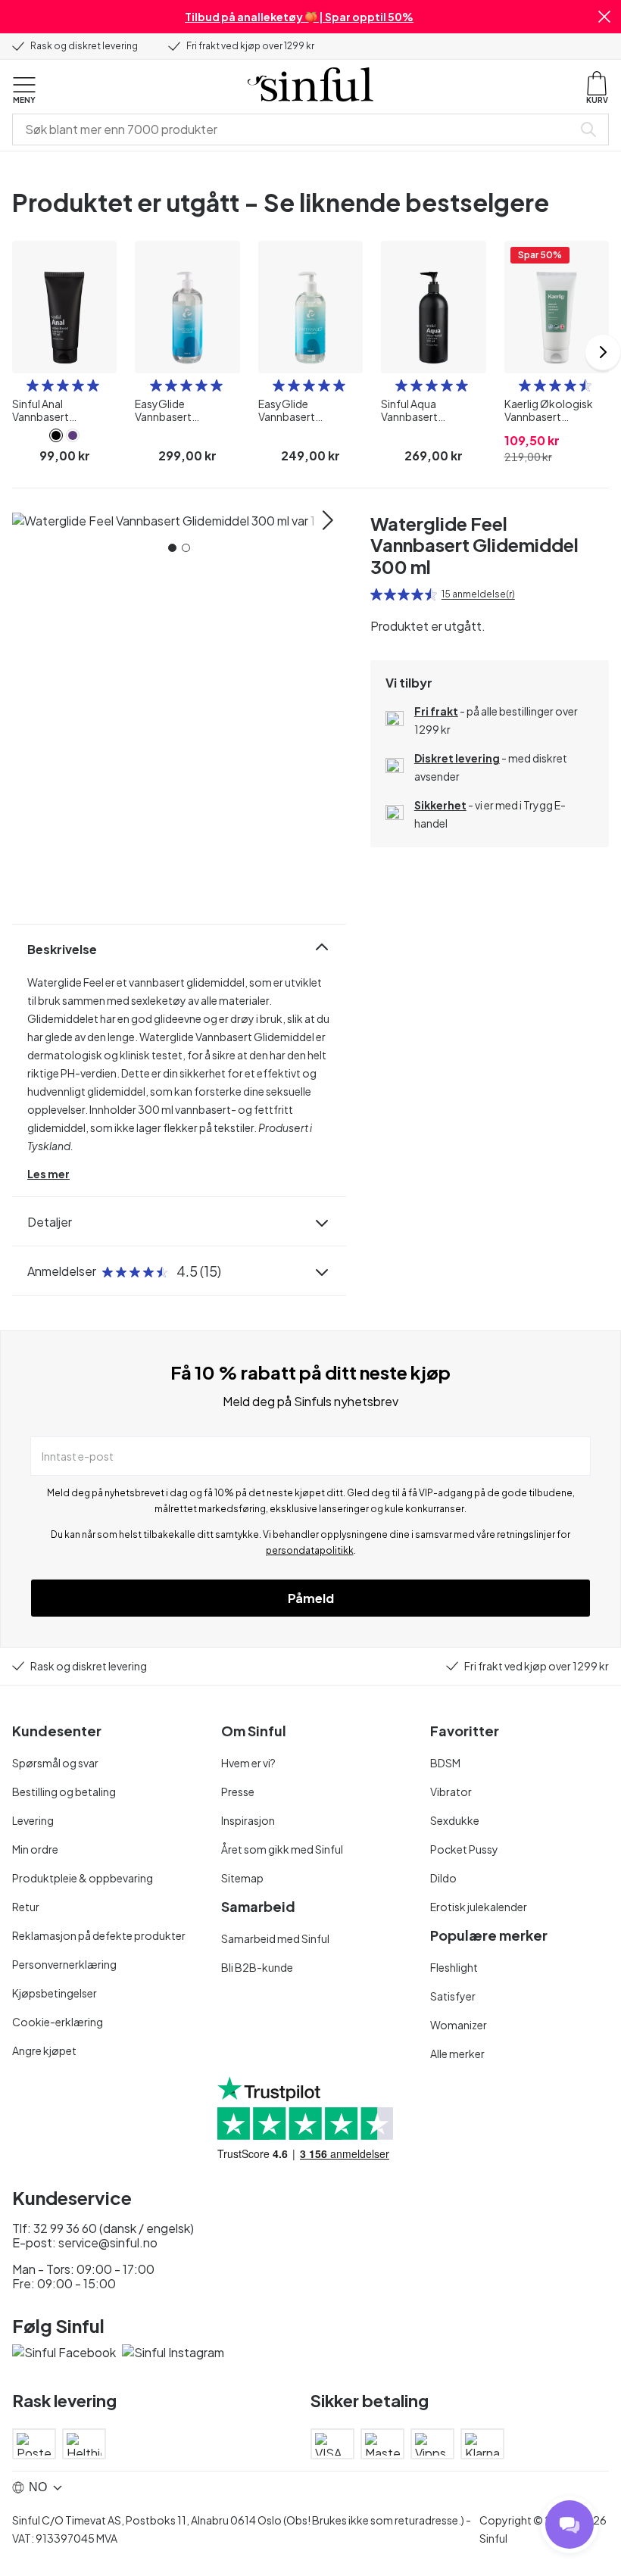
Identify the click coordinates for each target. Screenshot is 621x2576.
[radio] (33, 385)
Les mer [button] (48, 1174)
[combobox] (295, 129)
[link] (56, 435)
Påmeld (311, 1598)
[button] (604, 17)
